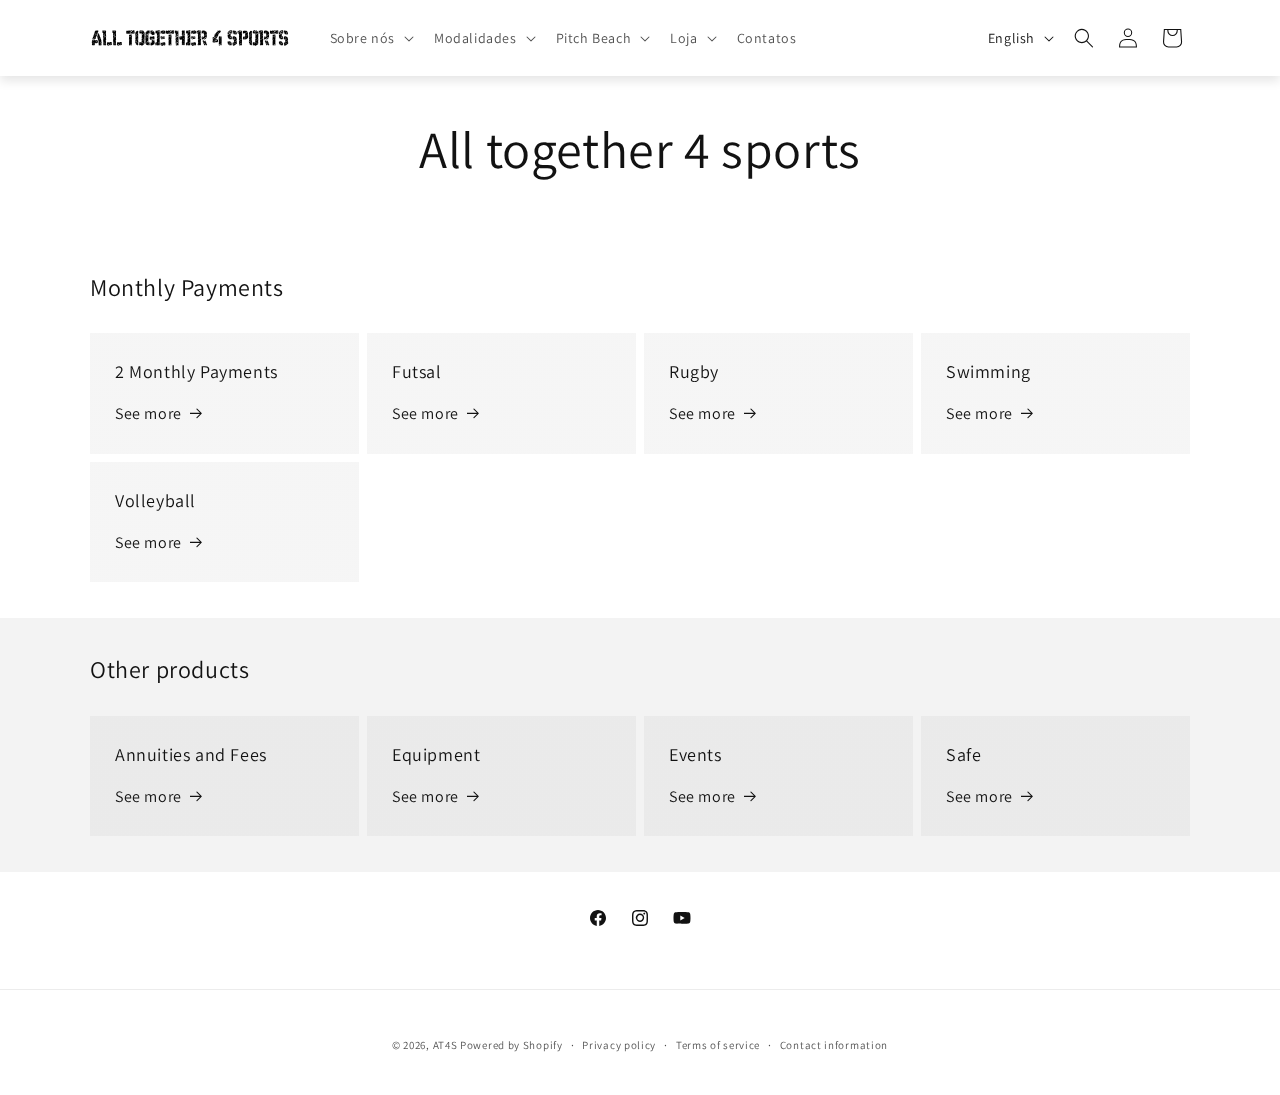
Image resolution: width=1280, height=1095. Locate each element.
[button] (370, 38)
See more (148, 413)
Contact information (834, 1044)
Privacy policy (619, 1044)
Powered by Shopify (511, 1045)
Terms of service (718, 1044)
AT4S (445, 1045)
